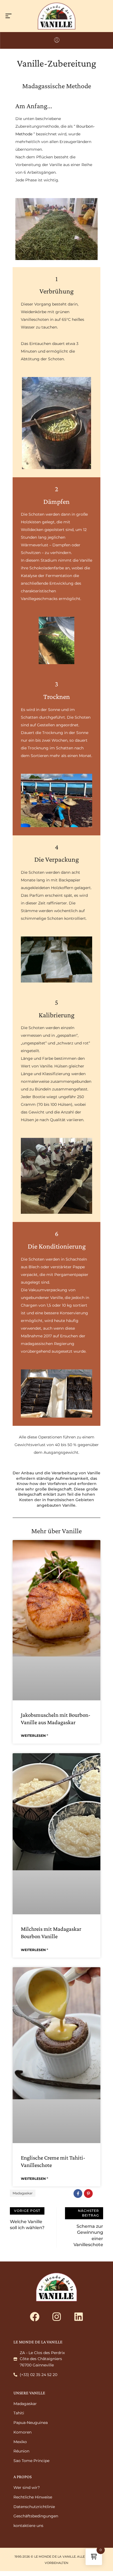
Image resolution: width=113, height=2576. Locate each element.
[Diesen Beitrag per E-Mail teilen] (99, 2194)
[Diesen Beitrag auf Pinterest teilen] (88, 2194)
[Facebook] (35, 2317)
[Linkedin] (78, 2317)
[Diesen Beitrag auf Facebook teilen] (78, 2194)
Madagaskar (23, 2193)
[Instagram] (56, 2317)
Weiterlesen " (34, 1736)
